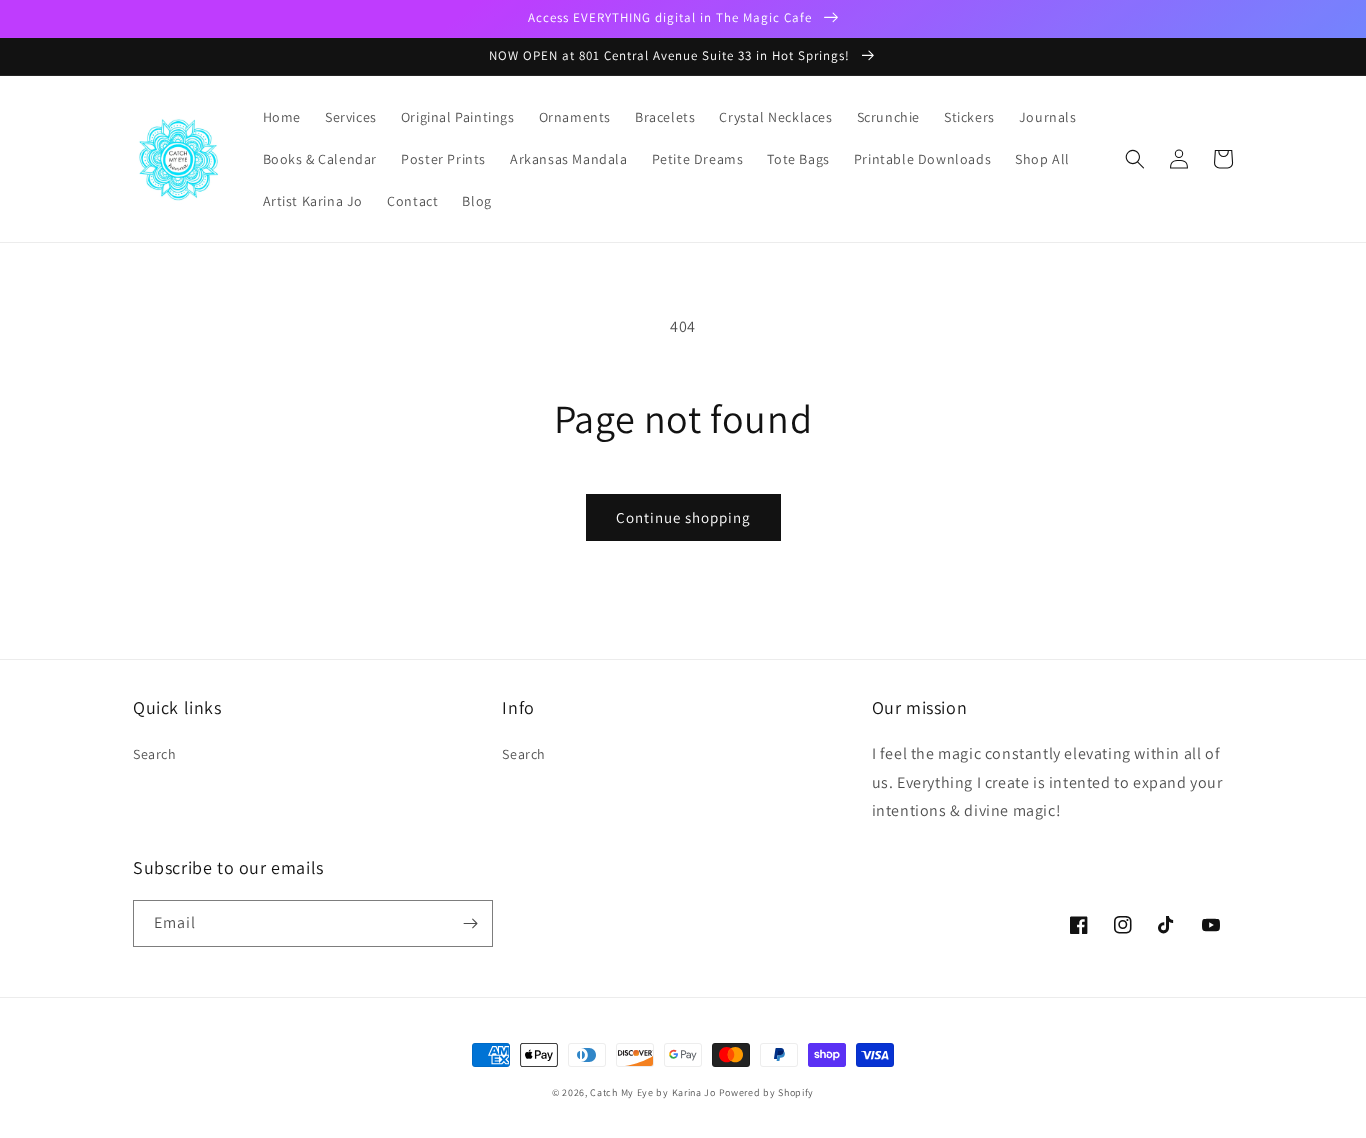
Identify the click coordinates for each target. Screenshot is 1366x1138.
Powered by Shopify (767, 1092)
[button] (1135, 159)
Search (155, 754)
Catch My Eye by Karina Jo (653, 1092)
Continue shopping (683, 517)
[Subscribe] (470, 923)
